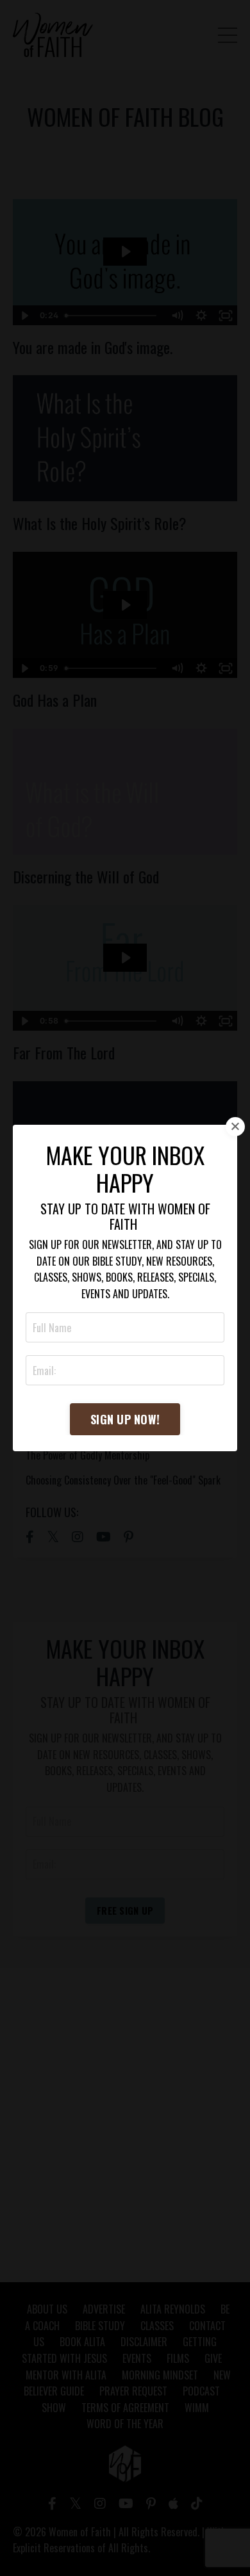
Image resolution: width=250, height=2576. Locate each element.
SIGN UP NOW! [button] (125, 1419)
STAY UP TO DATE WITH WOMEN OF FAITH (125, 1216)
